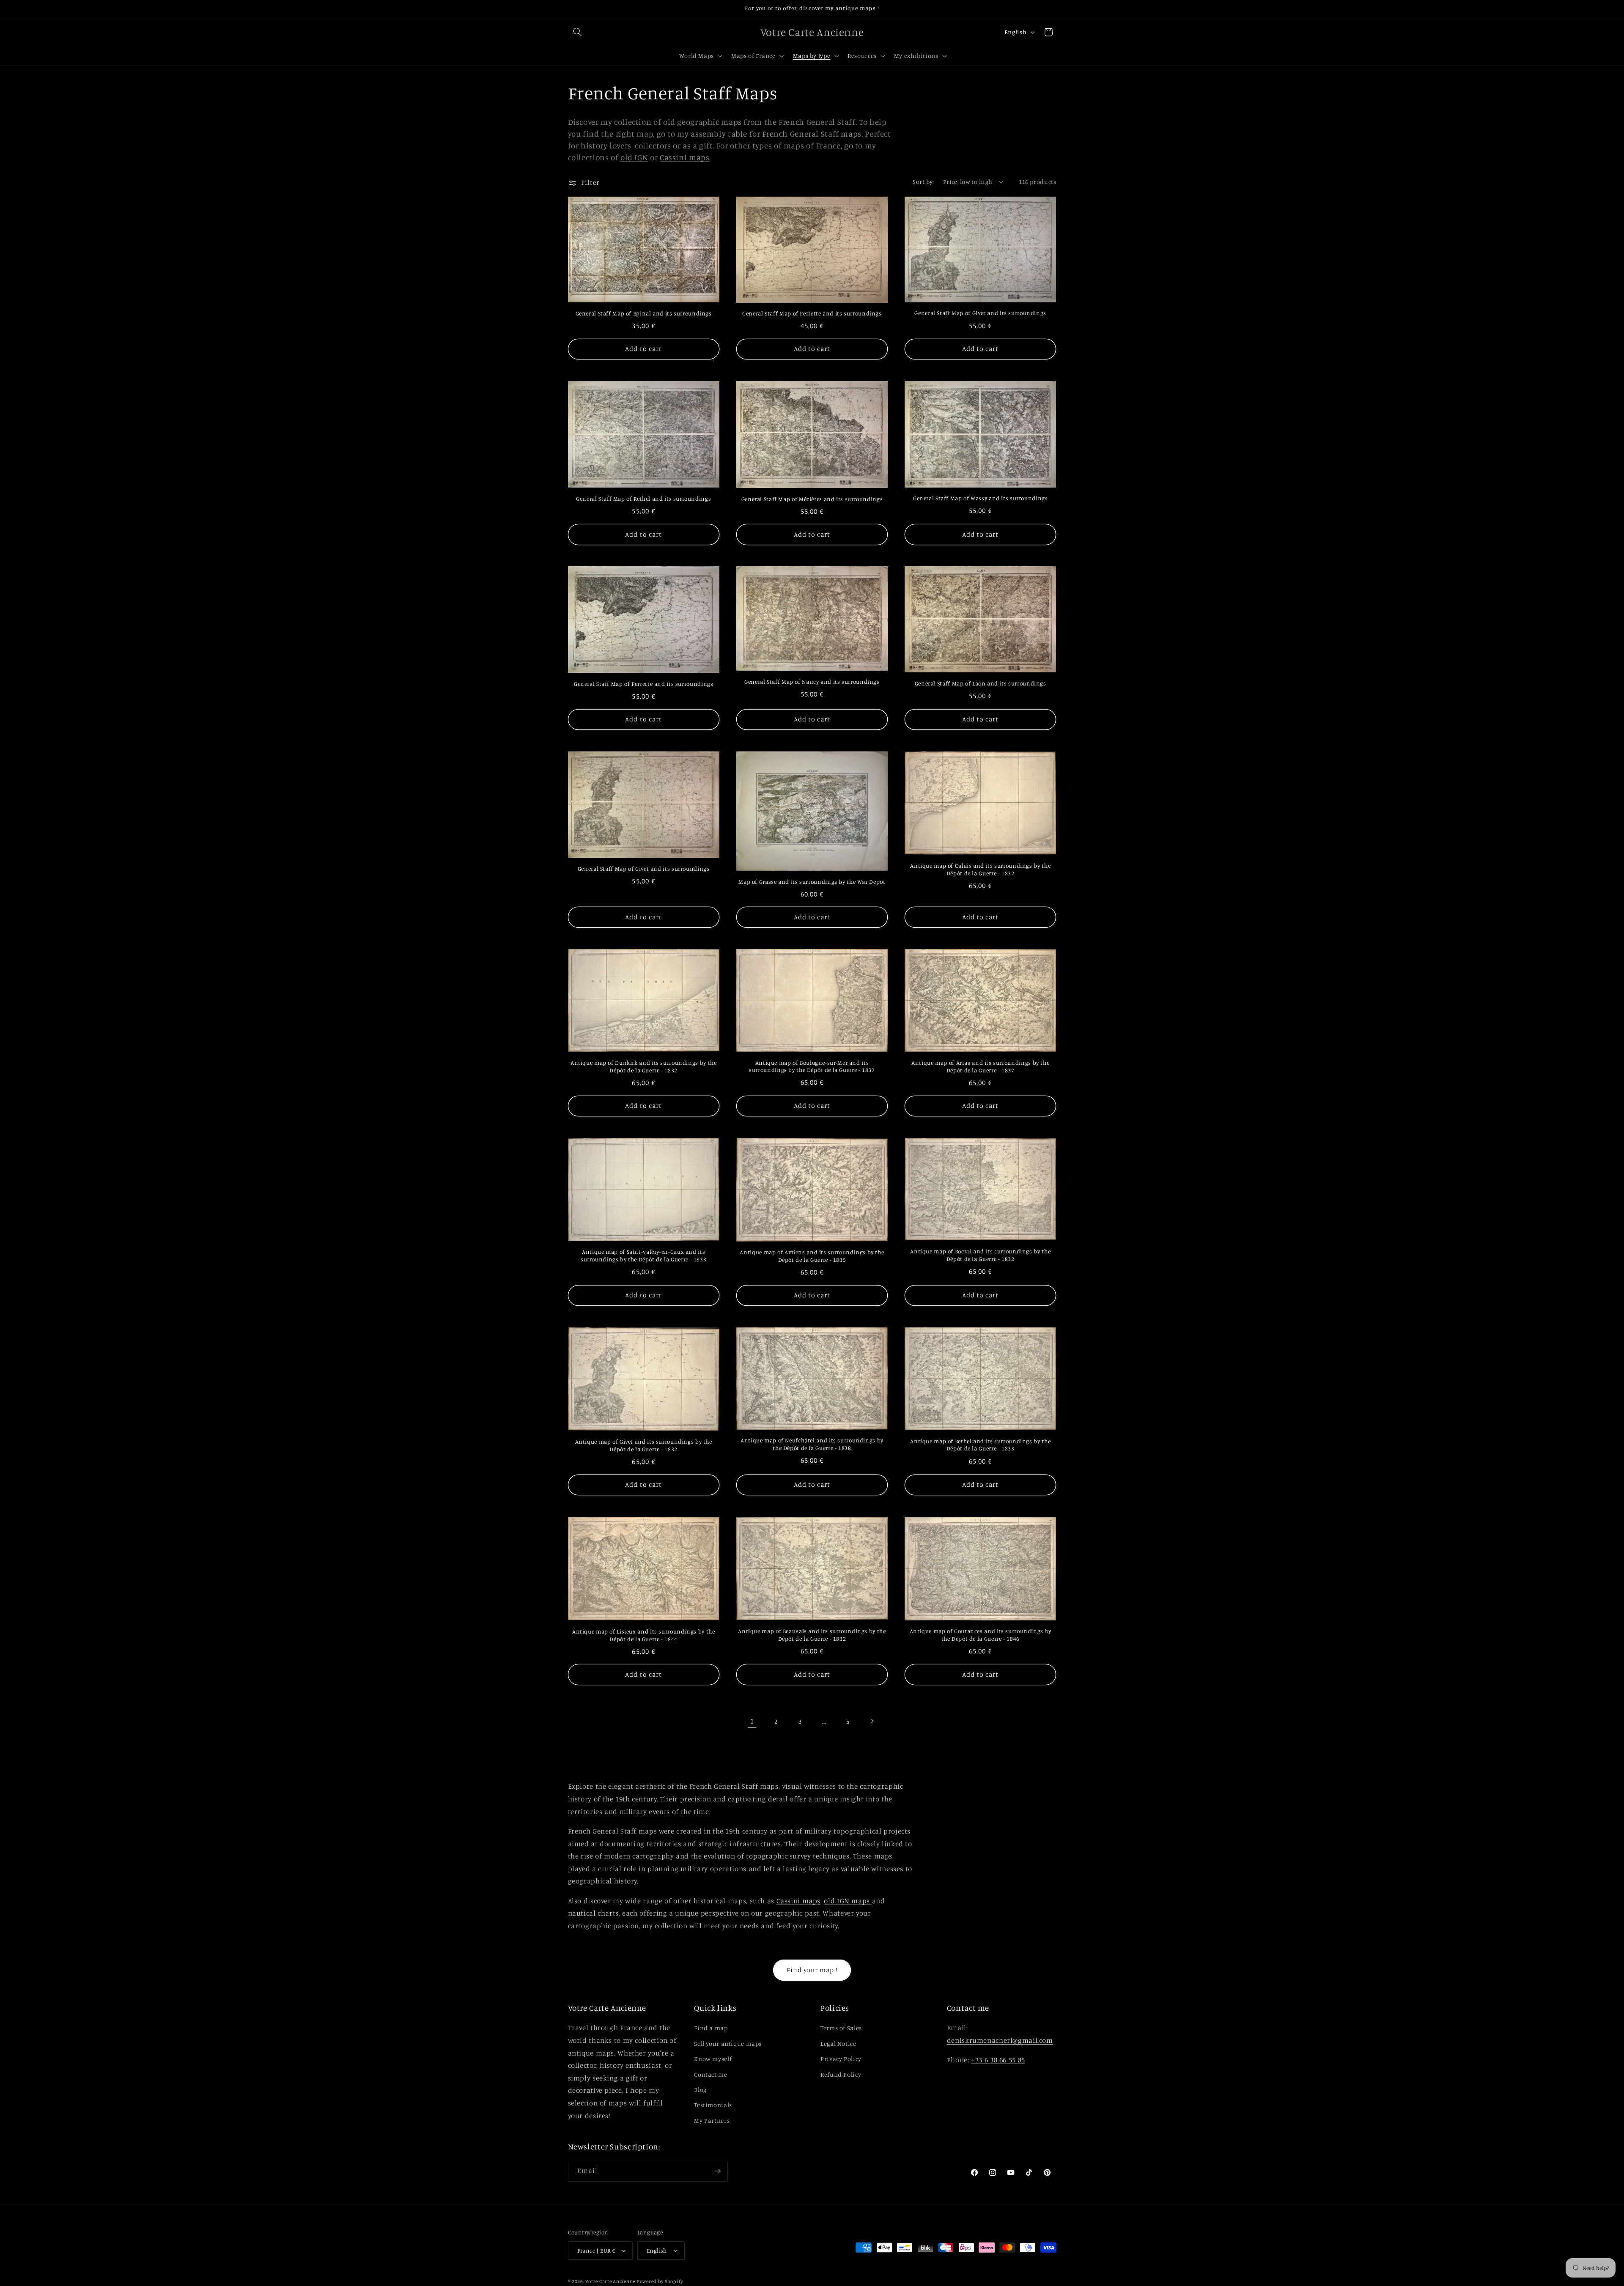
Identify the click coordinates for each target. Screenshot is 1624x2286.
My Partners (712, 2120)
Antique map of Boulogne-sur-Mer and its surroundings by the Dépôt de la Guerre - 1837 (812, 1066)
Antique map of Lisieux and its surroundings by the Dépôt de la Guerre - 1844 (644, 1635)
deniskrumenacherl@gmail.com (1000, 2040)
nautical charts (593, 1913)
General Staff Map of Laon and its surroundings (981, 683)
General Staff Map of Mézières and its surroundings (812, 499)
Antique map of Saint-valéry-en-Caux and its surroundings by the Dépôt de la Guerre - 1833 (643, 1255)
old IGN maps (848, 1901)
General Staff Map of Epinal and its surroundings (644, 313)
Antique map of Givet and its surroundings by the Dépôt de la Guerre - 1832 (644, 1445)
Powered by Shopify (660, 2281)
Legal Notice (838, 2043)
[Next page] (872, 1721)
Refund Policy (841, 2074)
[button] (578, 32)
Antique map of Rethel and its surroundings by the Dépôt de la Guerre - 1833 (980, 1445)
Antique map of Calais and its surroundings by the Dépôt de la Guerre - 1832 (980, 869)
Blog (700, 2090)
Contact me (710, 2074)
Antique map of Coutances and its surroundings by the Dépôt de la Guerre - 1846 (981, 1635)
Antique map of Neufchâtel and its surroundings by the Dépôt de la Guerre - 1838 (812, 1444)
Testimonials (713, 2105)
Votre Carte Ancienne (610, 2281)
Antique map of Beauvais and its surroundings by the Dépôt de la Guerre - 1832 (812, 1635)
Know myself (713, 2059)
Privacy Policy (841, 2059)
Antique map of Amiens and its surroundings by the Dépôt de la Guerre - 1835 (812, 1256)
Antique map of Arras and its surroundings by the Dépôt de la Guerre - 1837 (980, 1066)
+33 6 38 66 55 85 (998, 2060)
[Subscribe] (717, 2171)
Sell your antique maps (728, 2043)
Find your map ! (812, 1970)
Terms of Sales (841, 2028)
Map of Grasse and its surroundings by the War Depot (812, 882)
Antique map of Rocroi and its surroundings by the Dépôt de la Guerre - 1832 (980, 1255)
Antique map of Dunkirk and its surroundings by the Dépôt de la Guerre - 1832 (644, 1066)
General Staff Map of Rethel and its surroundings (643, 499)
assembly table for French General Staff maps (776, 133)
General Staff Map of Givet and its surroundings (980, 313)
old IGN (634, 157)
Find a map (711, 2028)
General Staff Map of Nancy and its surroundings (812, 682)
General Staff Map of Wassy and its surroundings (981, 498)
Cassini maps (685, 157)
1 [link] (752, 1721)
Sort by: (923, 182)
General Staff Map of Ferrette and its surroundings (812, 313)
